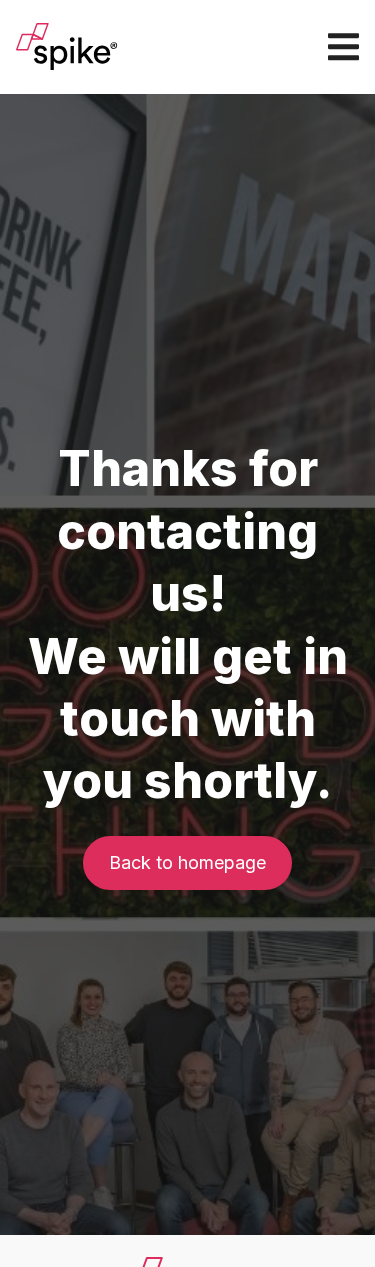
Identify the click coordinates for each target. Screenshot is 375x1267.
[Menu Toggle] (343, 46)
